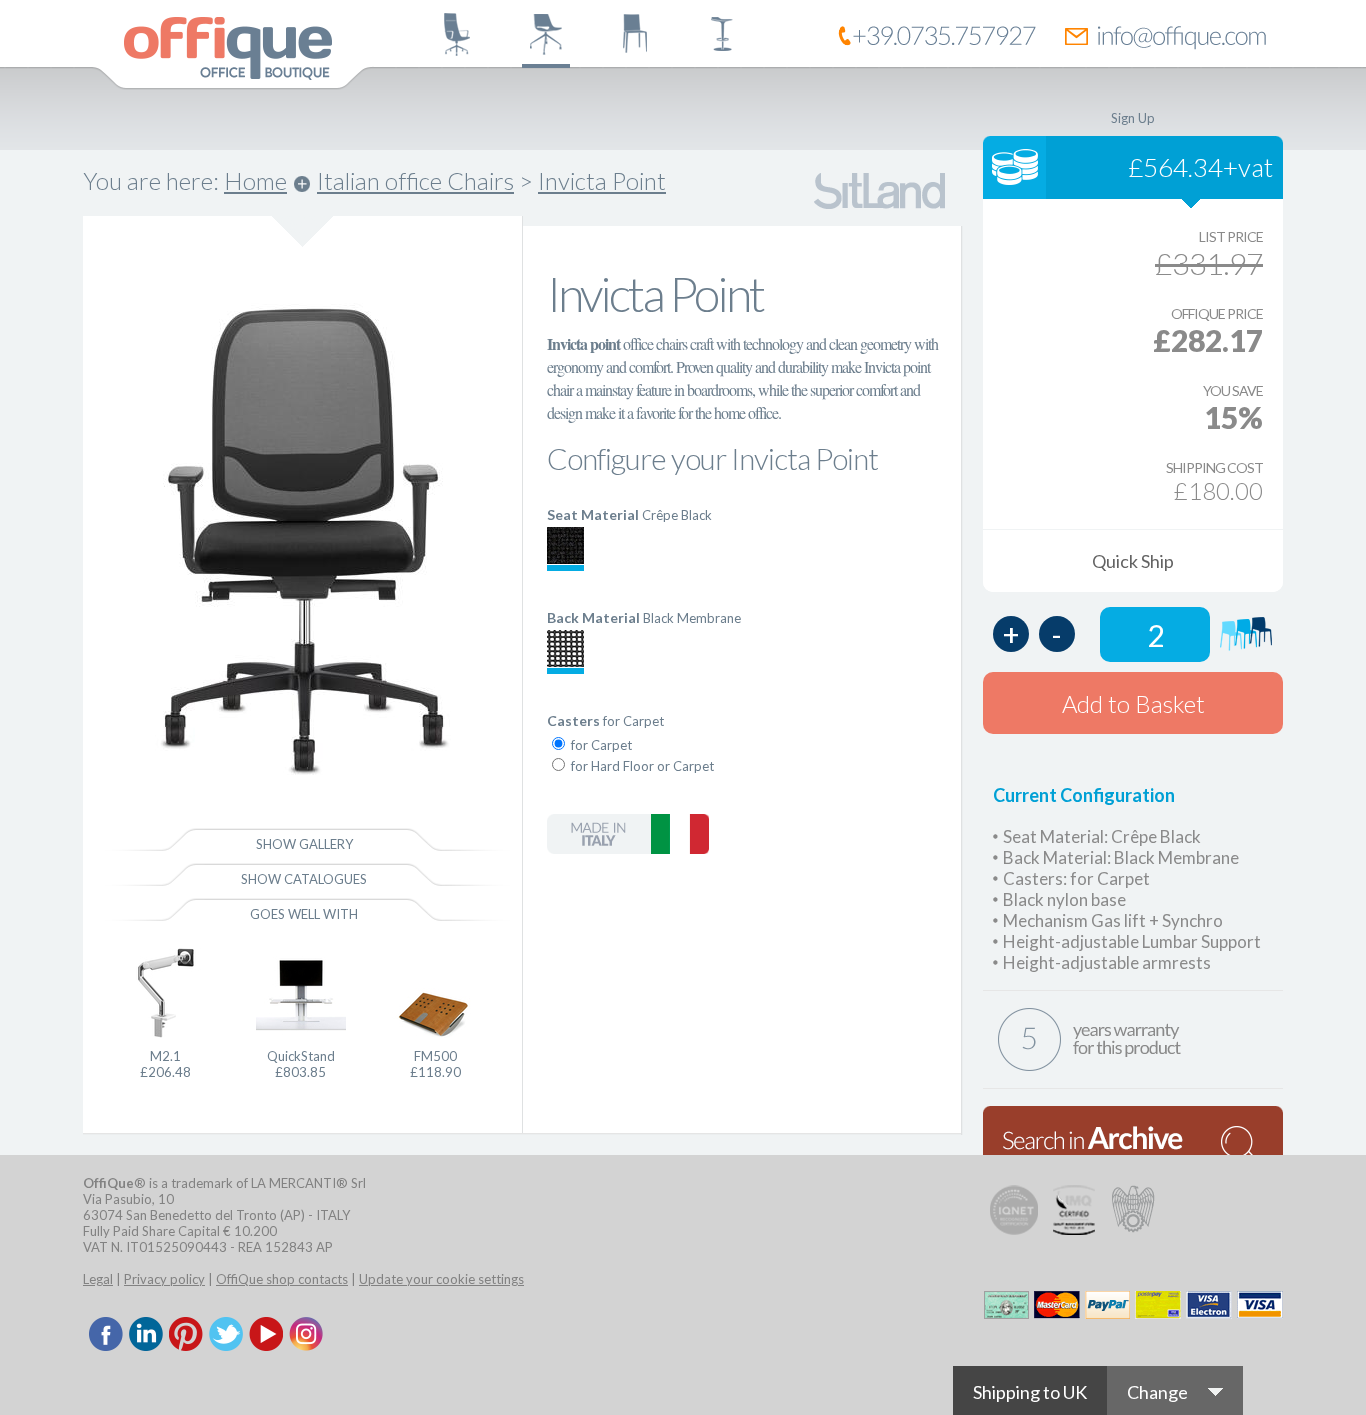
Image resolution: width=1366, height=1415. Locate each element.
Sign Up (1133, 118)
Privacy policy (164, 1279)
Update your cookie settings (441, 1279)
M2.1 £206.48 (165, 1064)
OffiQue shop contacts (282, 1279)
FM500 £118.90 (435, 1064)
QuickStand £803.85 (301, 1064)
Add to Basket (1133, 703)
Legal (98, 1279)
